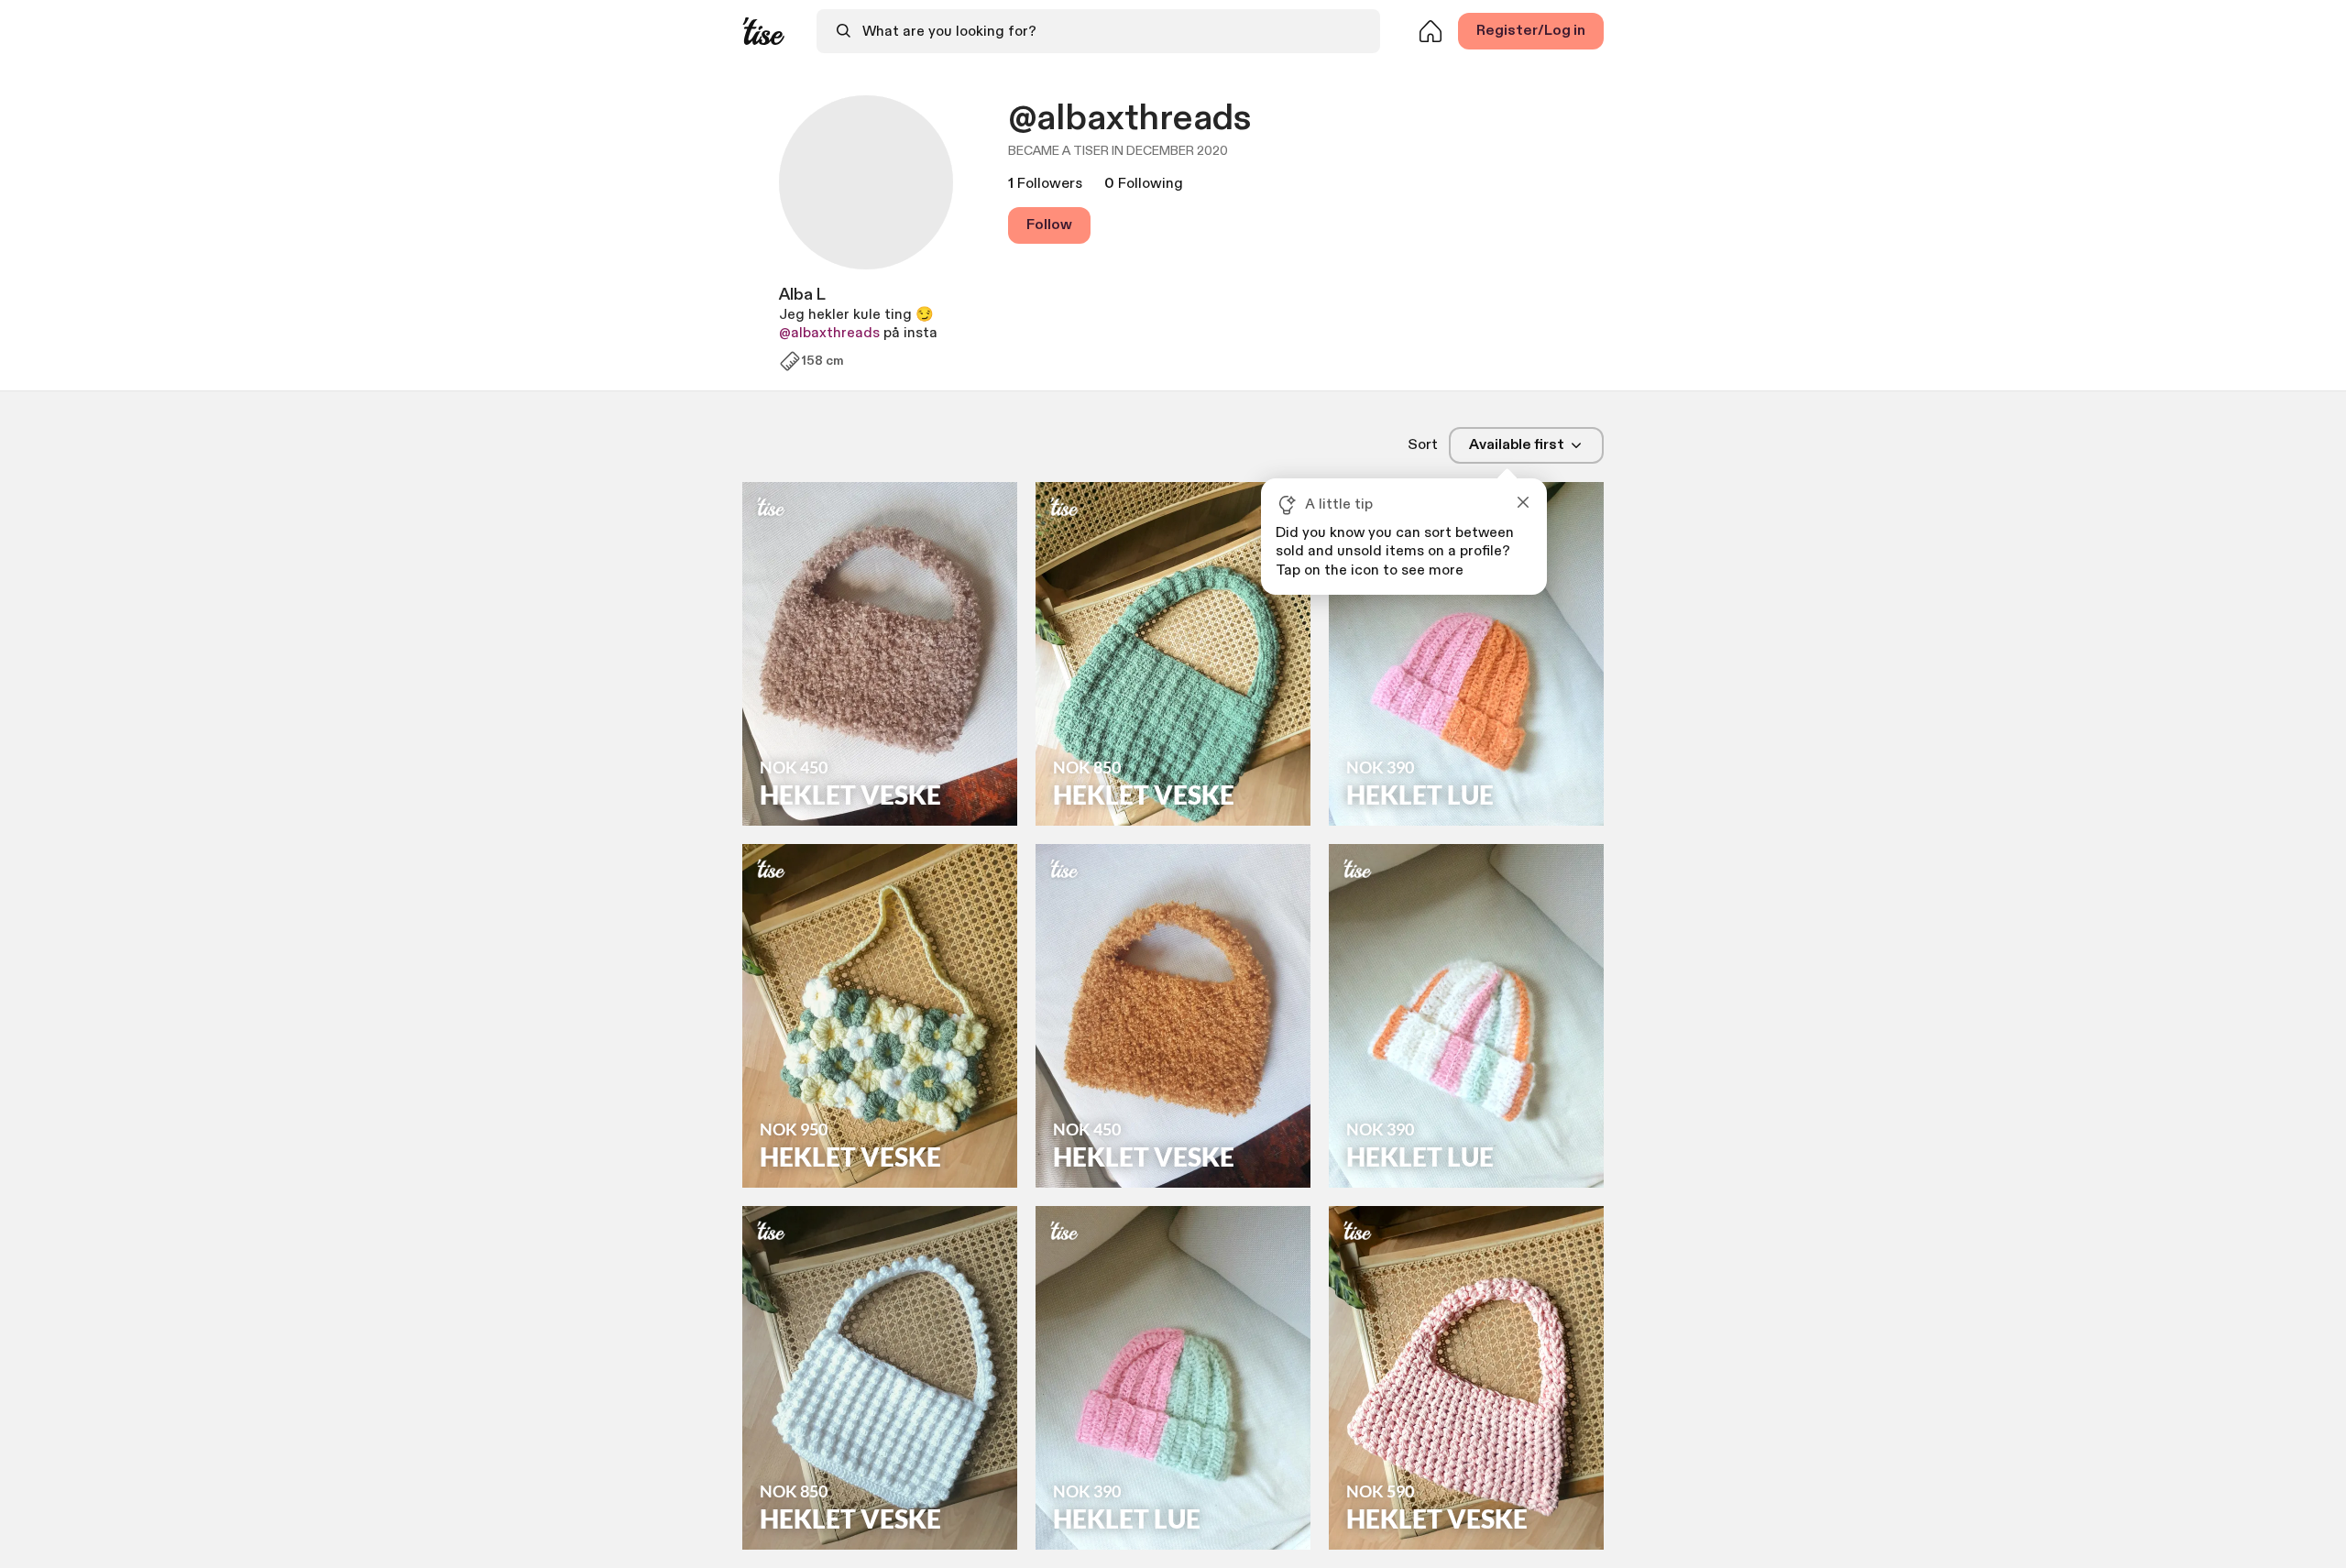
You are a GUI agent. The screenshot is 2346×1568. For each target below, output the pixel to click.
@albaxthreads (829, 333)
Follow (1049, 225)
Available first (1517, 445)
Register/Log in (1531, 31)
